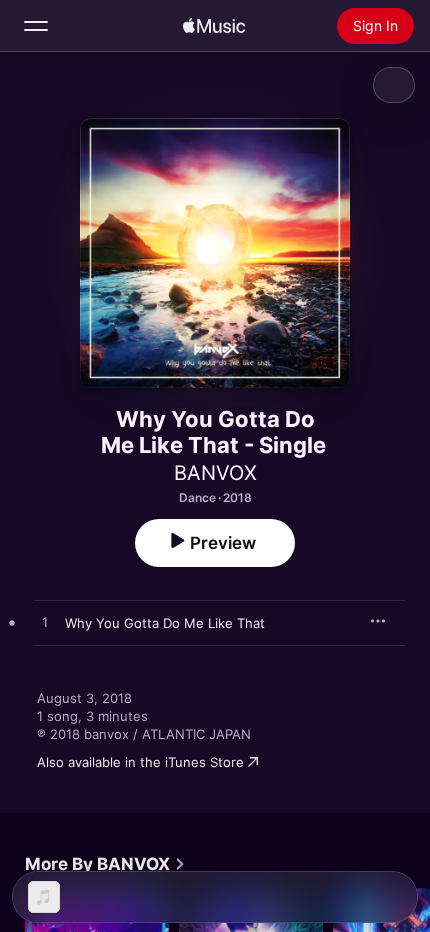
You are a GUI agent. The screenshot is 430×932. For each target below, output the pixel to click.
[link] (105, 864)
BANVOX (215, 473)
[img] (214, 26)
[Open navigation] (36, 26)
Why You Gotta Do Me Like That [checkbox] (165, 623)
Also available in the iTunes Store (140, 762)
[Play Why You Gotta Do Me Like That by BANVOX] (45, 623)
